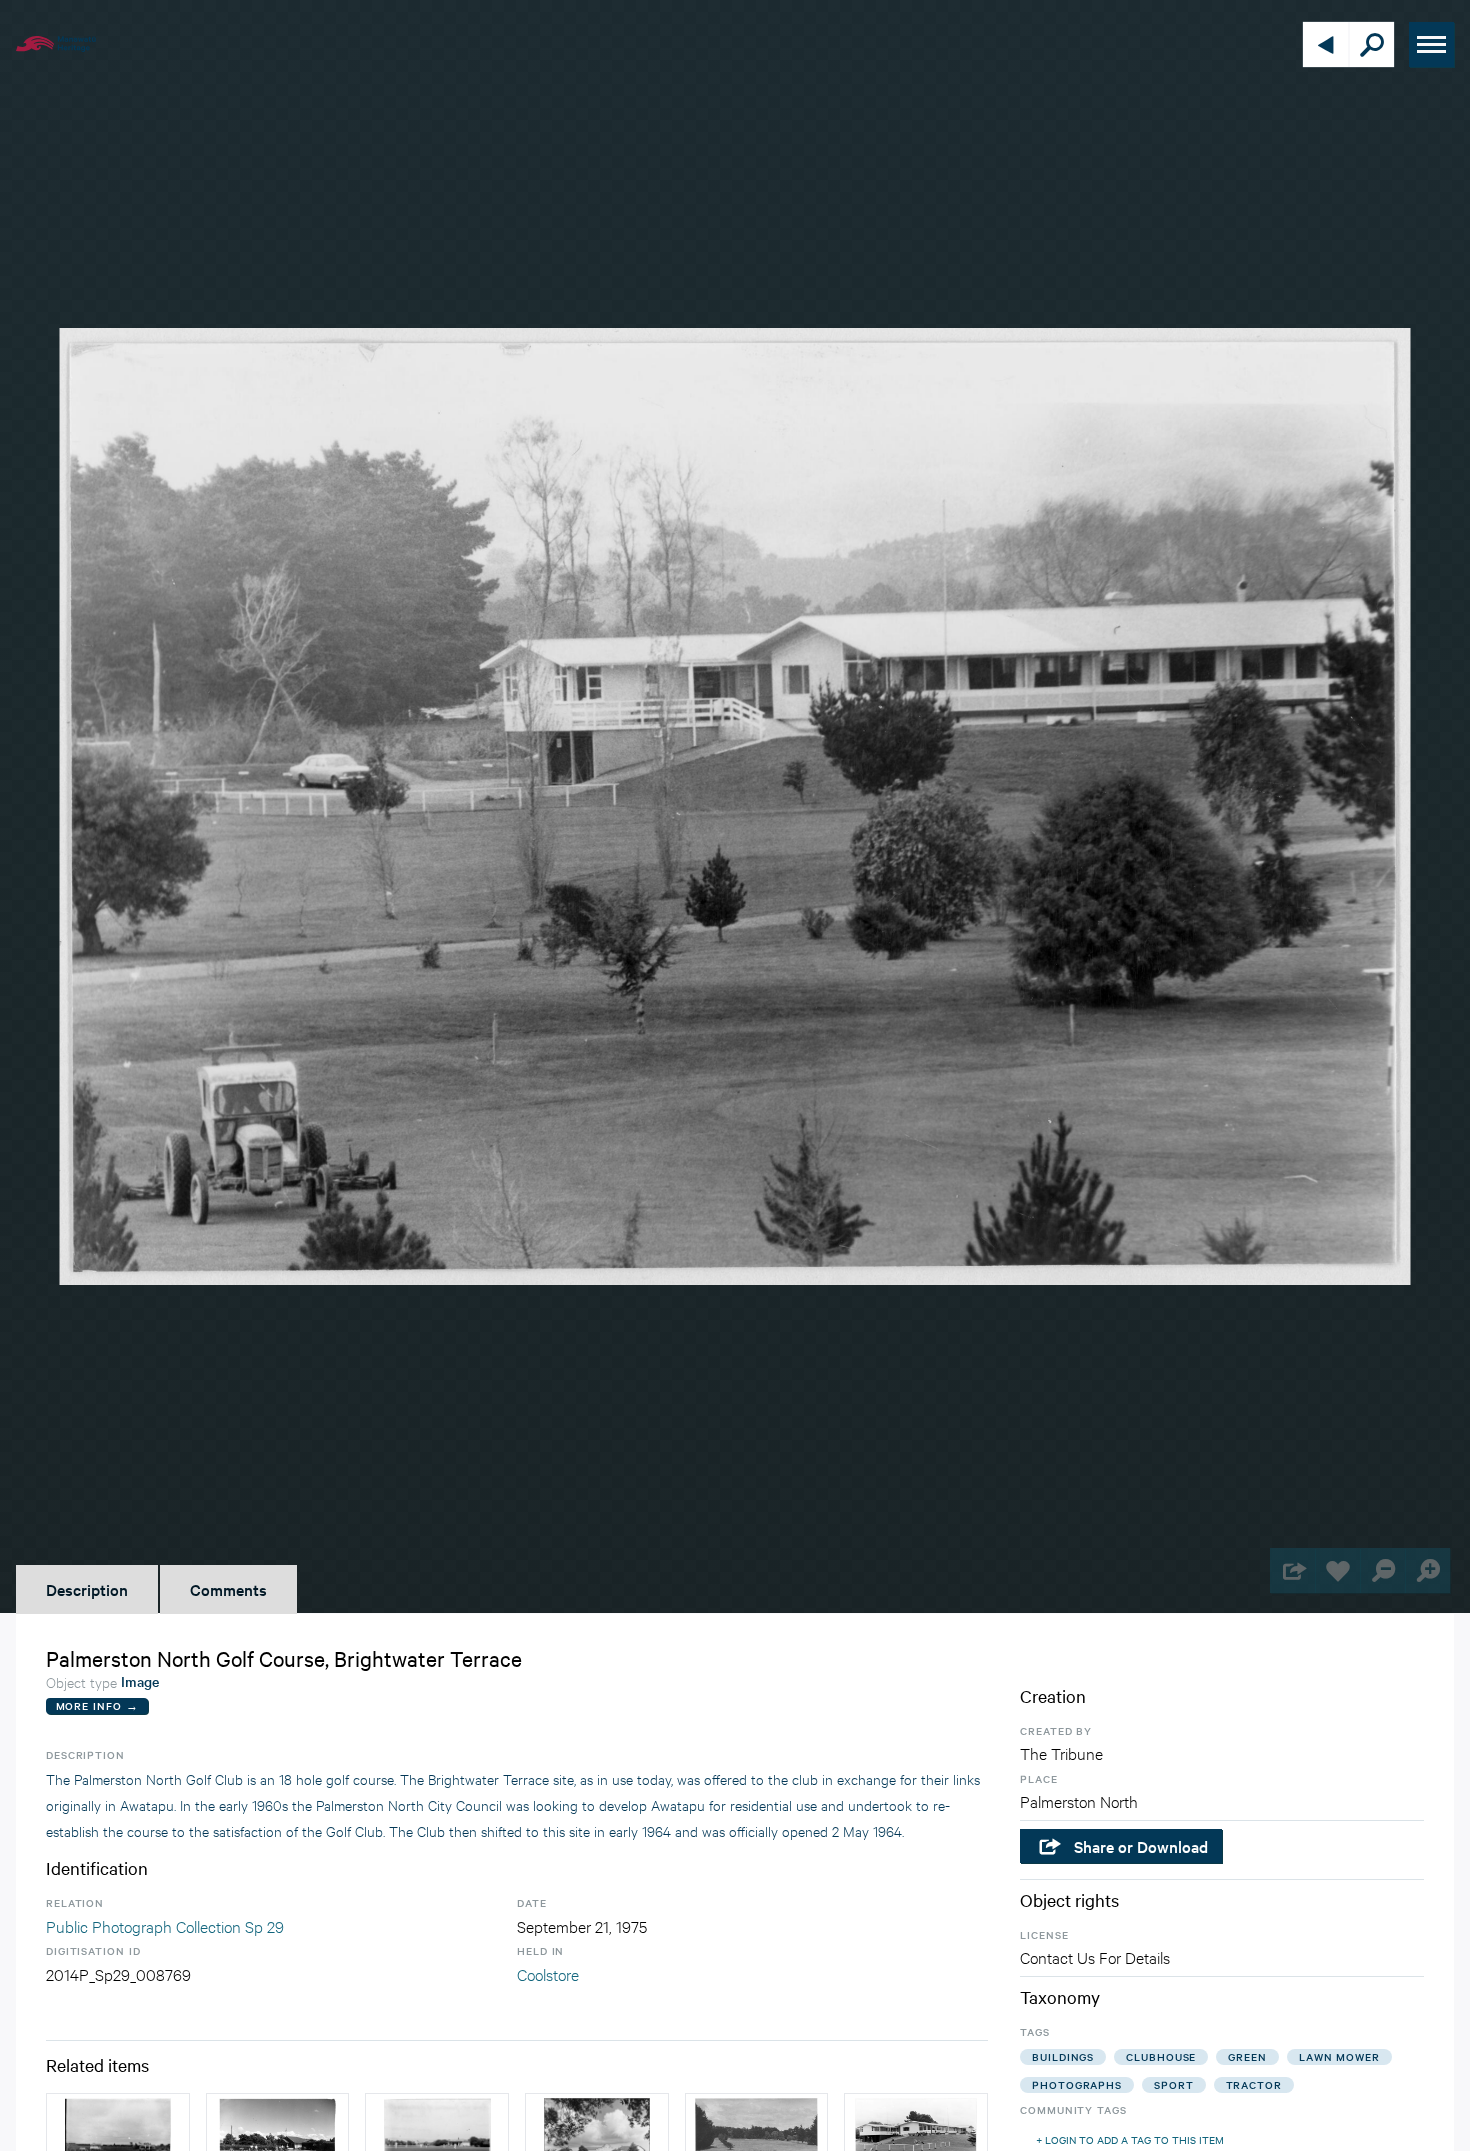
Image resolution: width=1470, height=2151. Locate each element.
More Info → (97, 1705)
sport (1174, 2084)
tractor (1254, 2084)
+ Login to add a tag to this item (1130, 2139)
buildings (1063, 2056)
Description (87, 1589)
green (1247, 2056)
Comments (228, 1589)
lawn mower (1339, 2056)
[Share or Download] (1292, 1570)
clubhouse (1161, 2056)
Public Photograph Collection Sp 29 (165, 1925)
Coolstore (548, 1973)
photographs (1077, 2084)
